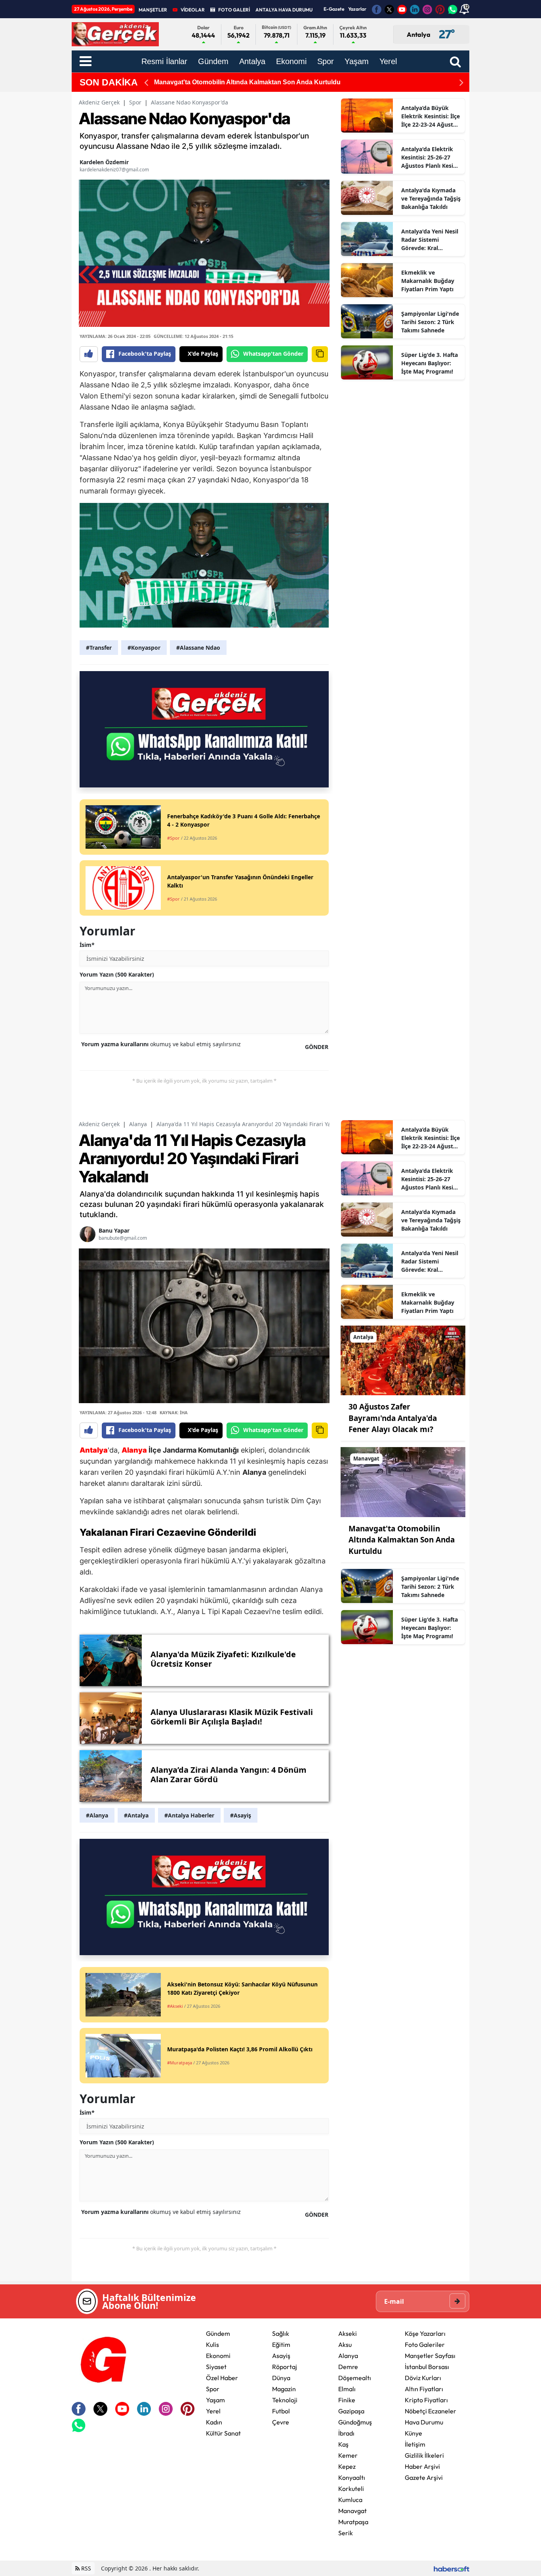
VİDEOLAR (193, 10)
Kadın (214, 2422)
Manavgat (352, 2511)
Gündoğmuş (355, 2422)
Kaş (343, 2444)
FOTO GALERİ (234, 10)
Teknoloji (285, 2400)
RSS (85, 2568)
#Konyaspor (144, 648)
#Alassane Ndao (198, 648)
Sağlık (281, 2333)
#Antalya (136, 1815)
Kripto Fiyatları (426, 2400)
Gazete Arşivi (424, 2477)
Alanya (138, 1124)
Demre (348, 2367)
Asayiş (281, 2356)
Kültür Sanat (223, 2433)
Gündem (218, 2333)
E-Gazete (334, 9)
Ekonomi (218, 2356)
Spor (135, 102)
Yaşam (215, 2400)
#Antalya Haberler (189, 1815)
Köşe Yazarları (425, 2333)
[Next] (461, 83)
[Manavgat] (403, 1481)
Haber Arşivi (422, 2466)
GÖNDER (317, 1047)
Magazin (284, 2389)
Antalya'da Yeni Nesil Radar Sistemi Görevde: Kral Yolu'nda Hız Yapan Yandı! (430, 240)
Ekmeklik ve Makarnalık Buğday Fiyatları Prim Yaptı (428, 281)
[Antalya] (403, 1360)
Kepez (347, 2466)
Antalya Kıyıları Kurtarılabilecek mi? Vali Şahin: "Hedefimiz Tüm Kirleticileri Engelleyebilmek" (292, 82)
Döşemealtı (355, 2378)
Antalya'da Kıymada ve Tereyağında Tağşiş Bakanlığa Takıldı (431, 198)
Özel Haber (222, 2378)
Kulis (212, 2345)
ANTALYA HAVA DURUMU (284, 10)
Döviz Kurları (423, 2378)
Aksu (345, 2345)
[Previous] (146, 83)
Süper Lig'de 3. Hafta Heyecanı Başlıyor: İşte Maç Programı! (430, 363)
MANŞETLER (153, 10)
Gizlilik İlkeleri (424, 2455)
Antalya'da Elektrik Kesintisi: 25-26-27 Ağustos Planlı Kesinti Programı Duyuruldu (431, 157)
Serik (346, 2533)
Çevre (281, 2422)
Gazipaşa (351, 2411)
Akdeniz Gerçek (99, 102)
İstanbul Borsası (427, 2367)
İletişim (415, 2444)
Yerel (213, 2411)
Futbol (281, 2411)
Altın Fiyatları (424, 2389)
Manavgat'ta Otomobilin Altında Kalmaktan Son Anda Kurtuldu (402, 1540)
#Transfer (99, 648)
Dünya (281, 2378)
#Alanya (97, 1815)
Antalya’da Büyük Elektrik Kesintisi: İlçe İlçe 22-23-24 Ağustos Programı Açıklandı (431, 116)
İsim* (87, 945)
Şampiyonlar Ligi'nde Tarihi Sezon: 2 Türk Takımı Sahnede (430, 322)
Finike (347, 2400)
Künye (413, 2433)
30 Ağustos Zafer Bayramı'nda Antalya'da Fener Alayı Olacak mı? (393, 1418)
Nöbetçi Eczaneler (431, 2411)
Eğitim (281, 2345)
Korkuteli (351, 2489)
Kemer (348, 2455)
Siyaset (216, 2367)
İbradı (346, 2433)
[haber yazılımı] (451, 2568)
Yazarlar (357, 9)
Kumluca (350, 2500)
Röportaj (285, 2367)
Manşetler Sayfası (430, 2356)
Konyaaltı (352, 2477)
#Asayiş (241, 1815)
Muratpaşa (353, 2522)
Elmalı (347, 2389)
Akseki (348, 2333)
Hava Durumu (424, 2422)
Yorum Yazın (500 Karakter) (117, 974)
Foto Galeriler (425, 2345)
